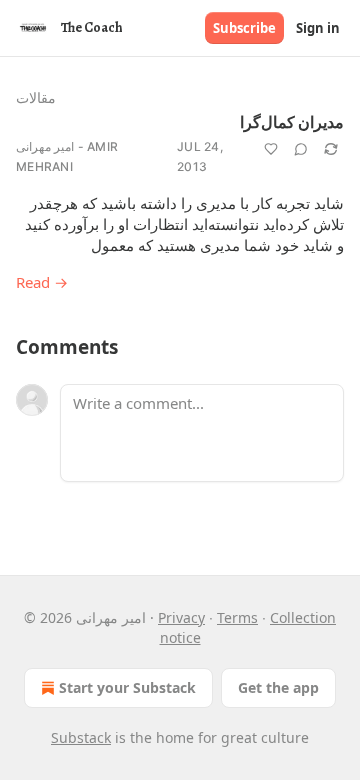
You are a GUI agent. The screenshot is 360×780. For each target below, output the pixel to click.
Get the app (278, 687)
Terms (237, 617)
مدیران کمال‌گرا (292, 123)
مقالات (36, 97)
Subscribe (244, 28)
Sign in (318, 28)
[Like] (271, 149)
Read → (42, 282)
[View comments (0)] (301, 149)
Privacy (181, 617)
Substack (81, 737)
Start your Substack (127, 687)
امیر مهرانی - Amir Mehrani (67, 156)
